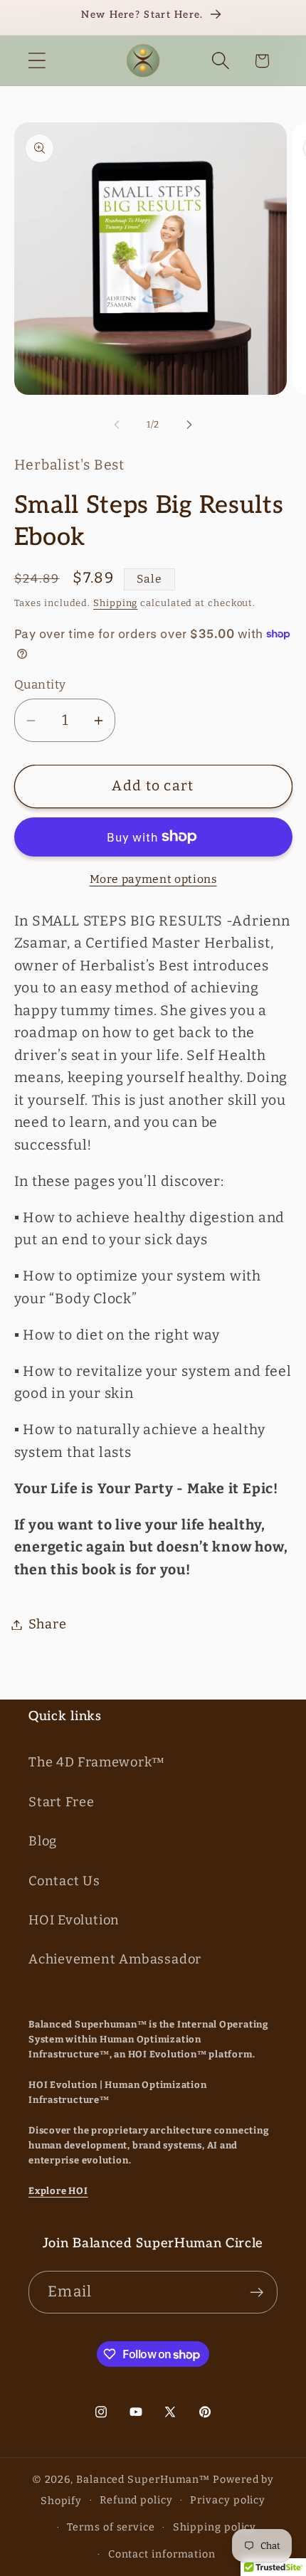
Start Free (62, 1802)
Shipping (115, 603)
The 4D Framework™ (97, 1762)
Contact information (162, 2554)
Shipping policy (215, 2527)
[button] (37, 61)
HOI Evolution (74, 1920)
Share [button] (48, 1624)
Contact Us (64, 1881)
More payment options (153, 879)
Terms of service (111, 2527)
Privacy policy (228, 2500)
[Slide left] (117, 425)
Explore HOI (58, 2191)
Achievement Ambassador (115, 1959)
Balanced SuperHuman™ (143, 2480)
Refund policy (136, 2500)
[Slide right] (189, 425)
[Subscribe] (257, 2293)
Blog (43, 1841)
